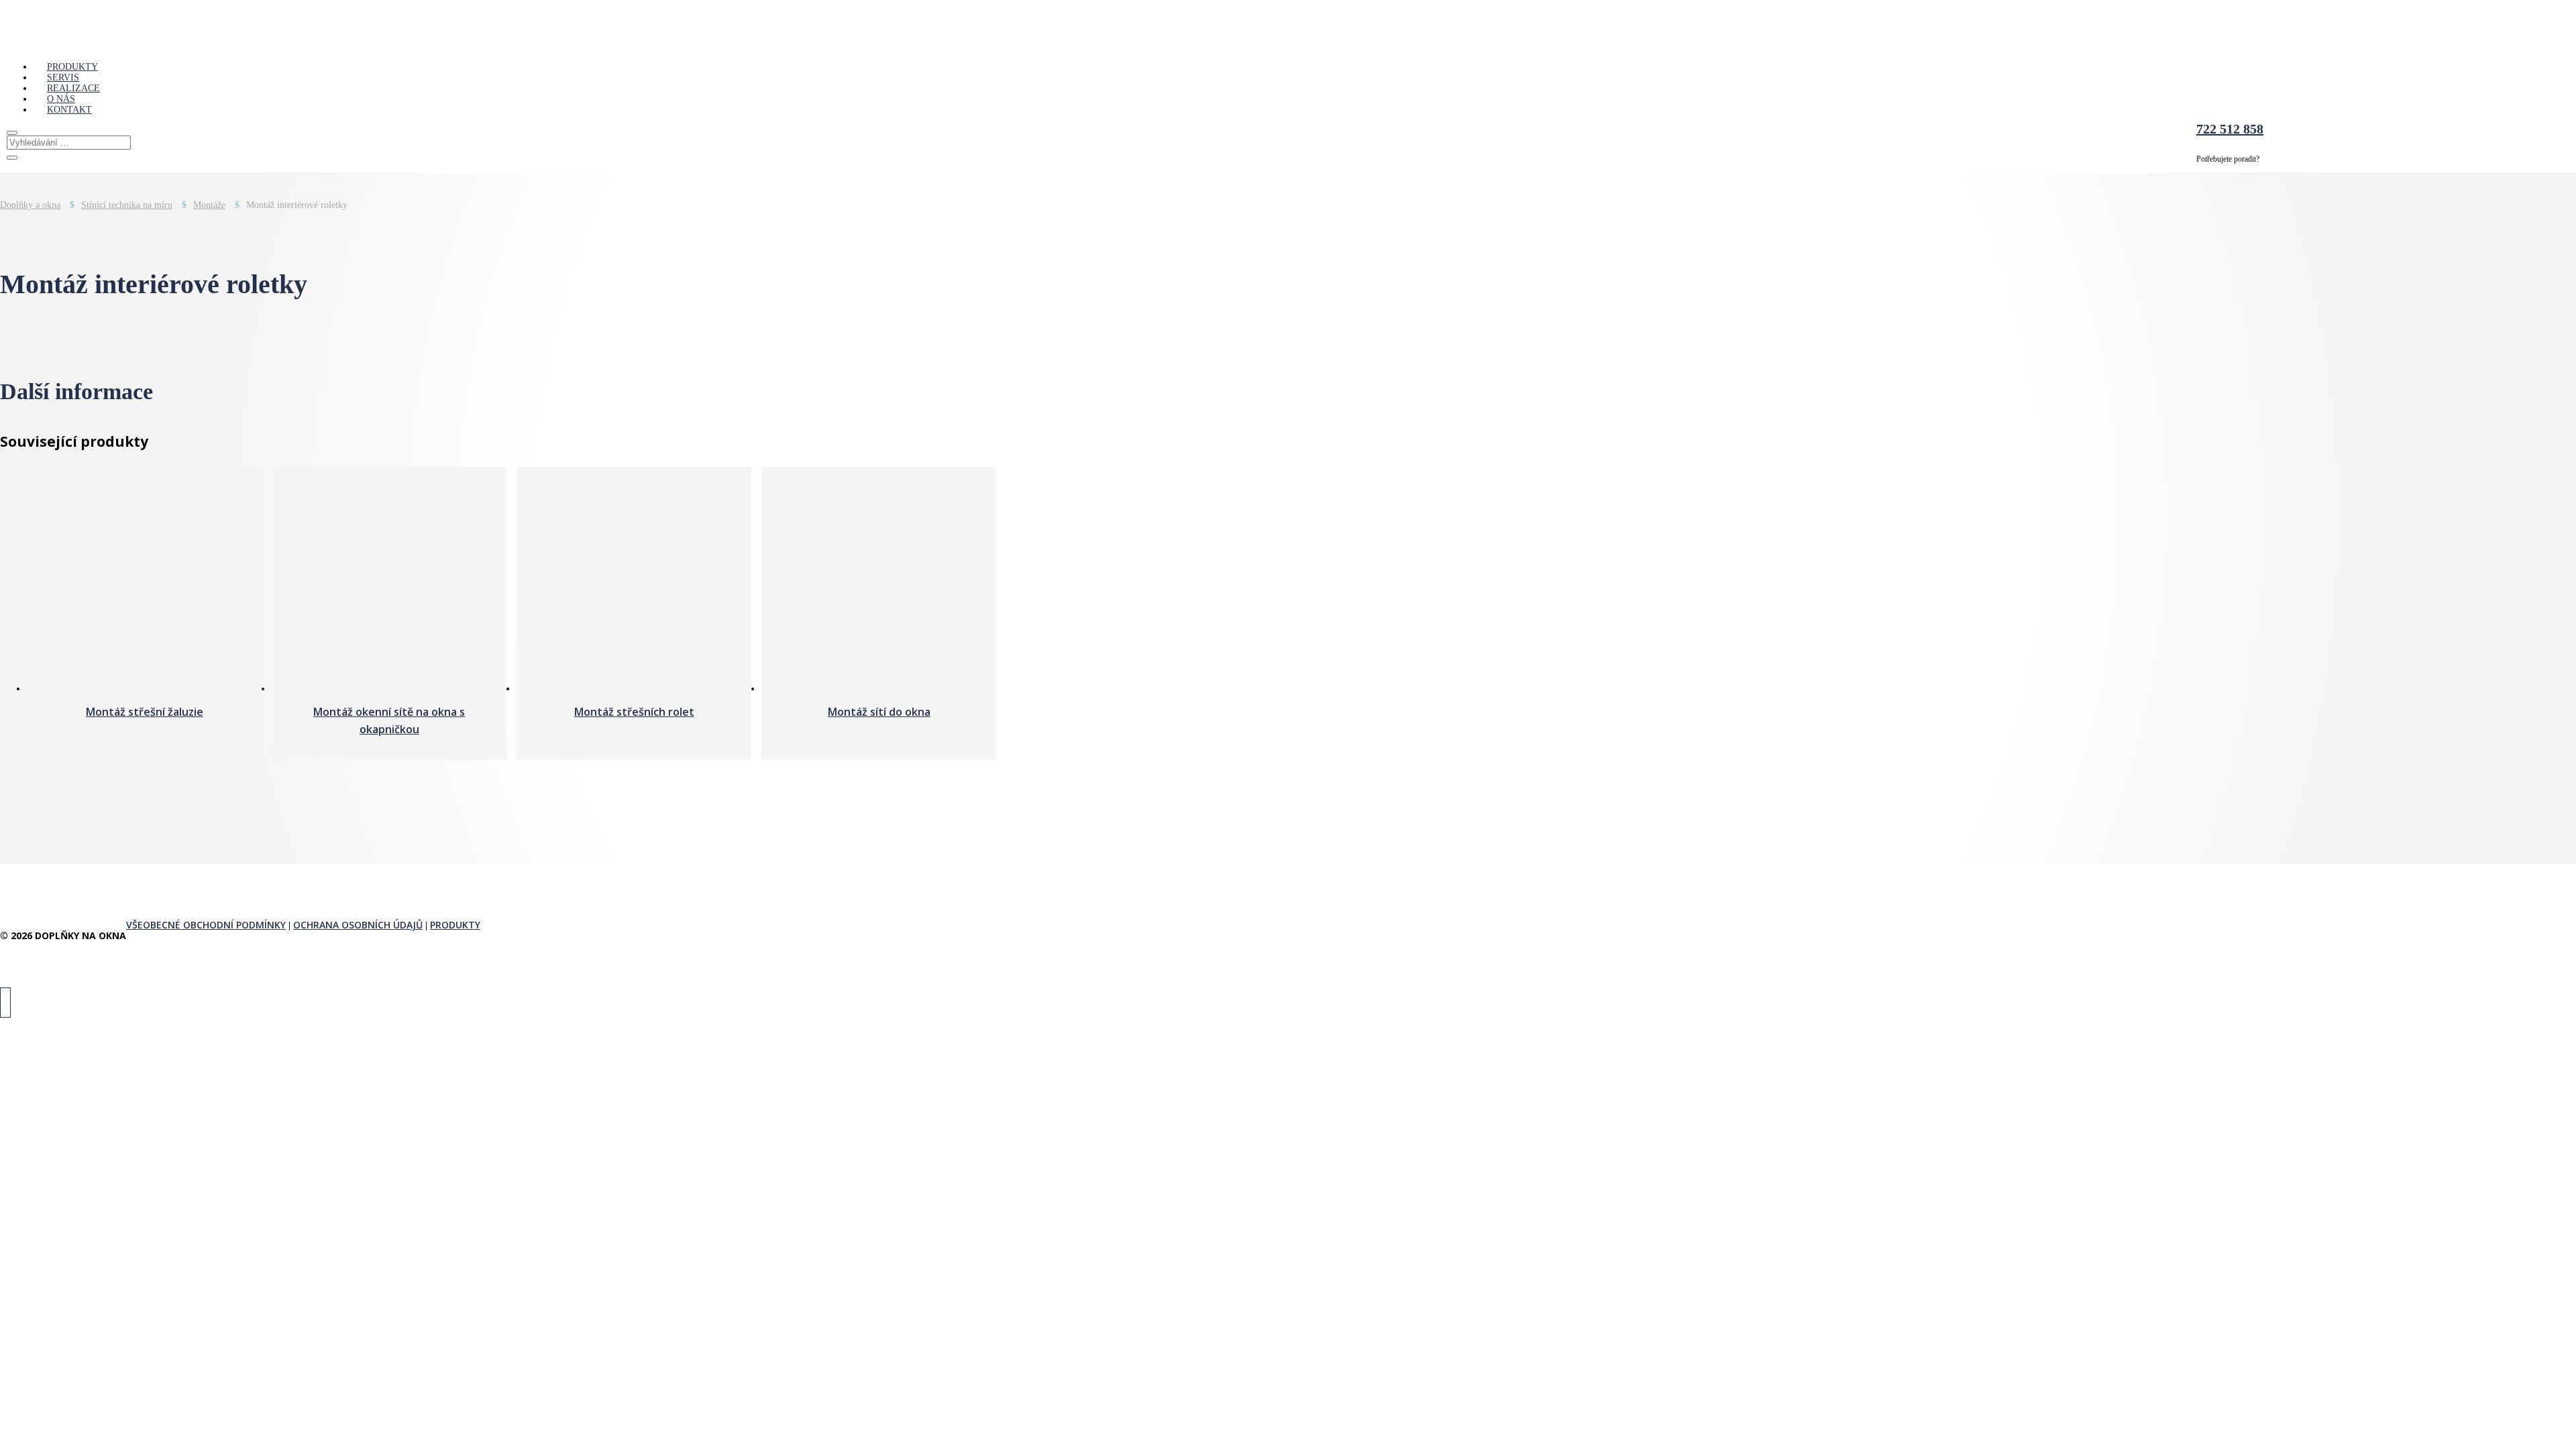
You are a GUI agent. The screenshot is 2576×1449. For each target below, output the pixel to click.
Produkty (72, 67)
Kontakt (69, 110)
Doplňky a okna (30, 205)
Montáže (209, 205)
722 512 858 (2230, 129)
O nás (61, 99)
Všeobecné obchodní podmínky (206, 925)
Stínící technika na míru (127, 205)
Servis (63, 77)
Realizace (73, 88)
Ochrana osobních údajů (358, 925)
